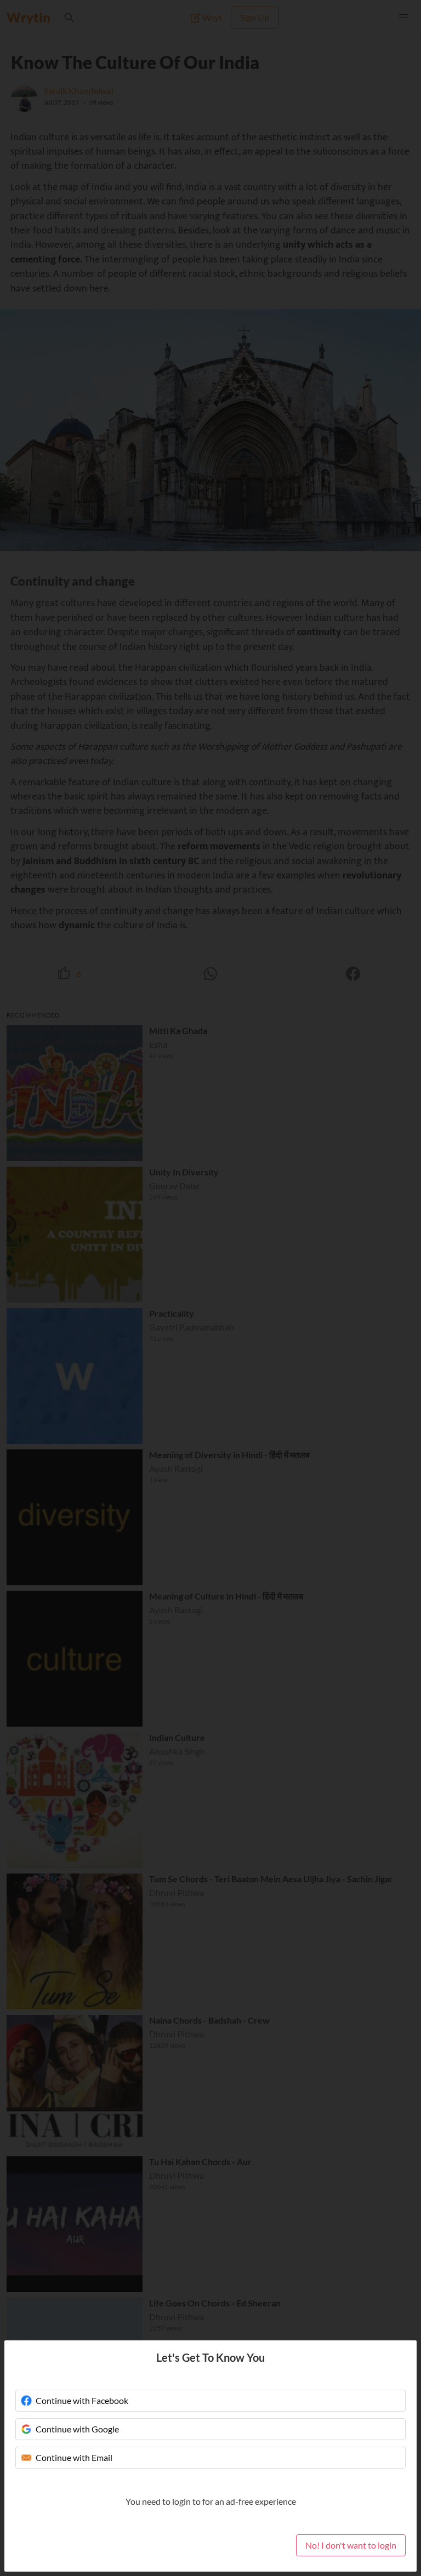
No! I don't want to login (351, 2545)
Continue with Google (77, 2429)
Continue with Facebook (82, 2400)
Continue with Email (74, 2457)
